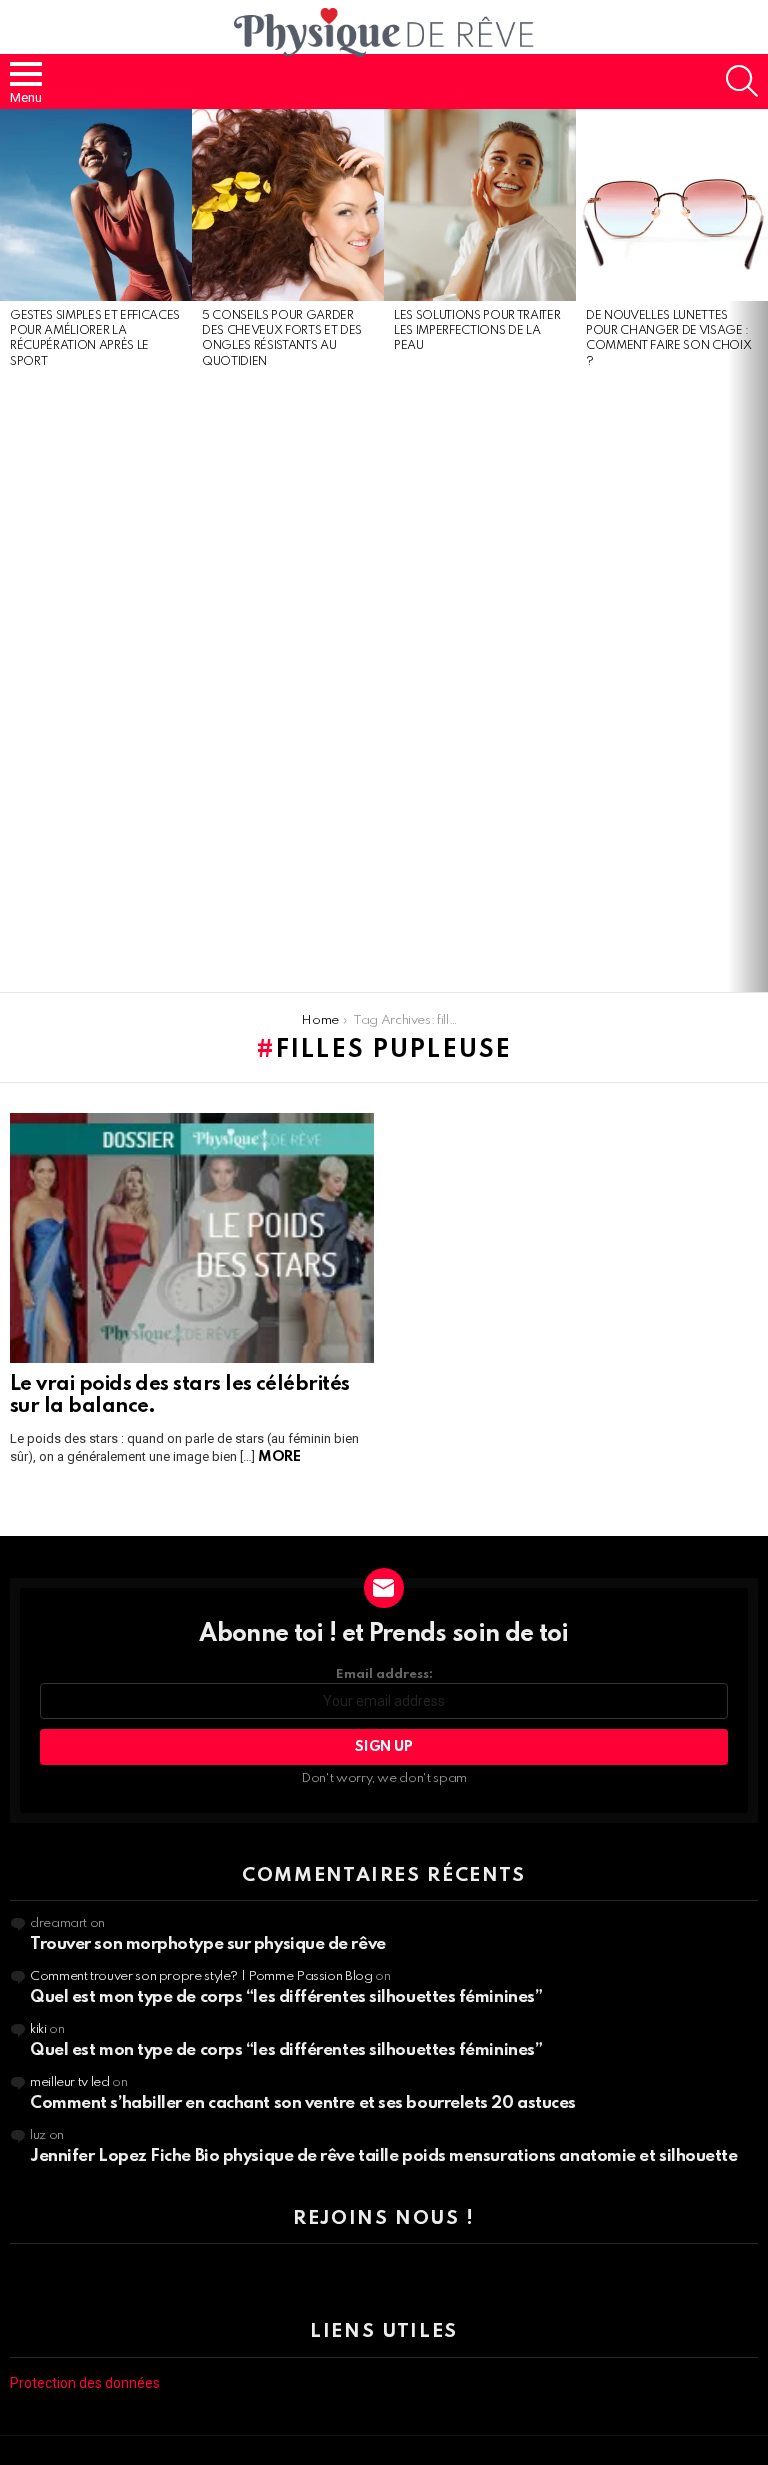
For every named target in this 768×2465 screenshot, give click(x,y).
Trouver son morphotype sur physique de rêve (208, 1944)
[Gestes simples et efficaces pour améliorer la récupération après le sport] (96, 205)
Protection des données (85, 2383)
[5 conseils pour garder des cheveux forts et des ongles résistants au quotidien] (288, 205)
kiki (38, 2029)
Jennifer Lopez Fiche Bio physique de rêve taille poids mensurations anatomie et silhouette (384, 2156)
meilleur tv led (70, 2082)
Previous (10, 551)
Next (758, 551)
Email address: (384, 1674)
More (279, 1457)
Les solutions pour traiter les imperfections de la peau (477, 331)
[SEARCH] (742, 81)
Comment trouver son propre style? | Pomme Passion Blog (201, 1976)
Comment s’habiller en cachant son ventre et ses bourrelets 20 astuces (303, 2103)
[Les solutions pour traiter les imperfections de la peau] (480, 205)
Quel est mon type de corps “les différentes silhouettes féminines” (286, 1997)
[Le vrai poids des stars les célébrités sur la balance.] (192, 1238)
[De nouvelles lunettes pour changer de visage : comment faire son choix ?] (672, 205)
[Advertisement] (96, 682)
